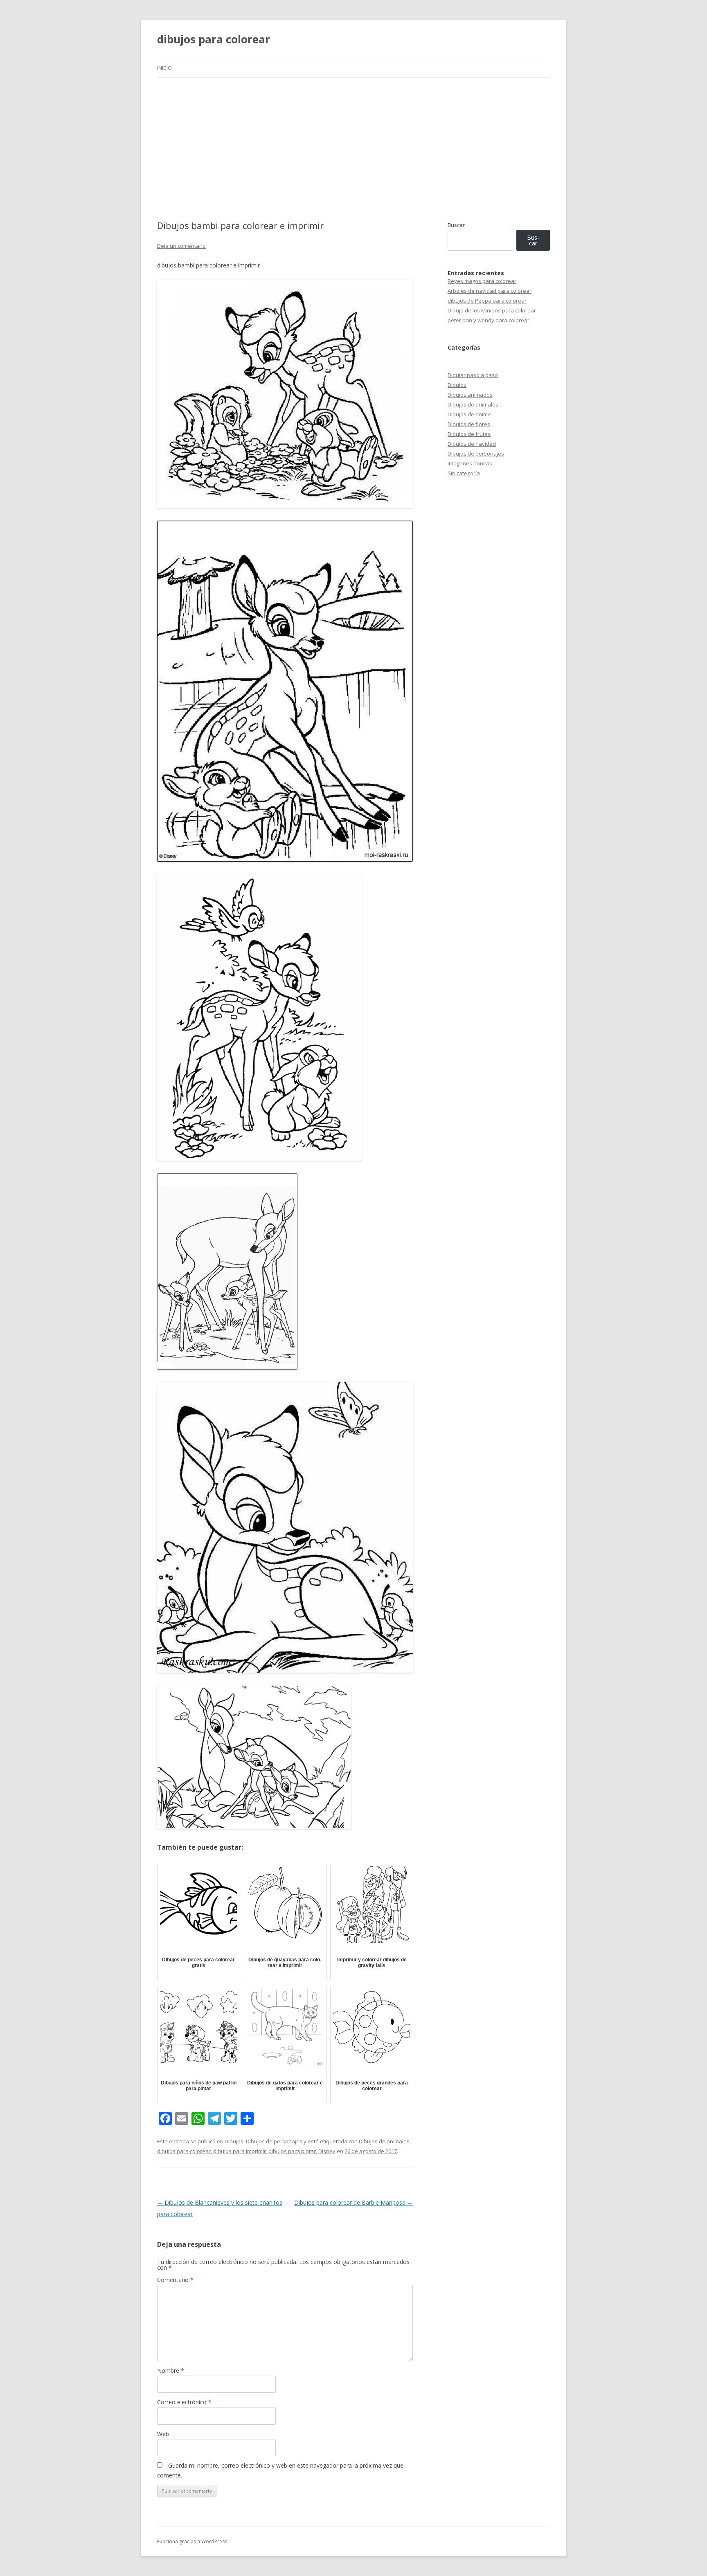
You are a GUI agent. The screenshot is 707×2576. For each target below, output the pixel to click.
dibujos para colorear (214, 39)
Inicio (164, 68)
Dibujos (234, 2141)
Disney (327, 2151)
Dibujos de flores (469, 424)
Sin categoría (464, 473)
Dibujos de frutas (469, 434)
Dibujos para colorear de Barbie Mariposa (353, 2202)
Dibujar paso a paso (473, 375)
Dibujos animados (470, 395)
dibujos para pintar (292, 2151)
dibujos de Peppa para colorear (487, 301)
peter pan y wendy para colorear (489, 320)
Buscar (456, 225)
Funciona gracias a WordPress (192, 2541)
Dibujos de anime (469, 414)
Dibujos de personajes (274, 2141)
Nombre (171, 2371)
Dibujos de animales (384, 2141)
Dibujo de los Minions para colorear (492, 310)
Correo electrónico (184, 2402)
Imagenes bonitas (470, 463)
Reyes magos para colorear (482, 281)
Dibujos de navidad (472, 444)
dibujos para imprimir (240, 2151)
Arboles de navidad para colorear (490, 291)
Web (163, 2434)
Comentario (175, 2280)
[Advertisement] (353, 149)
